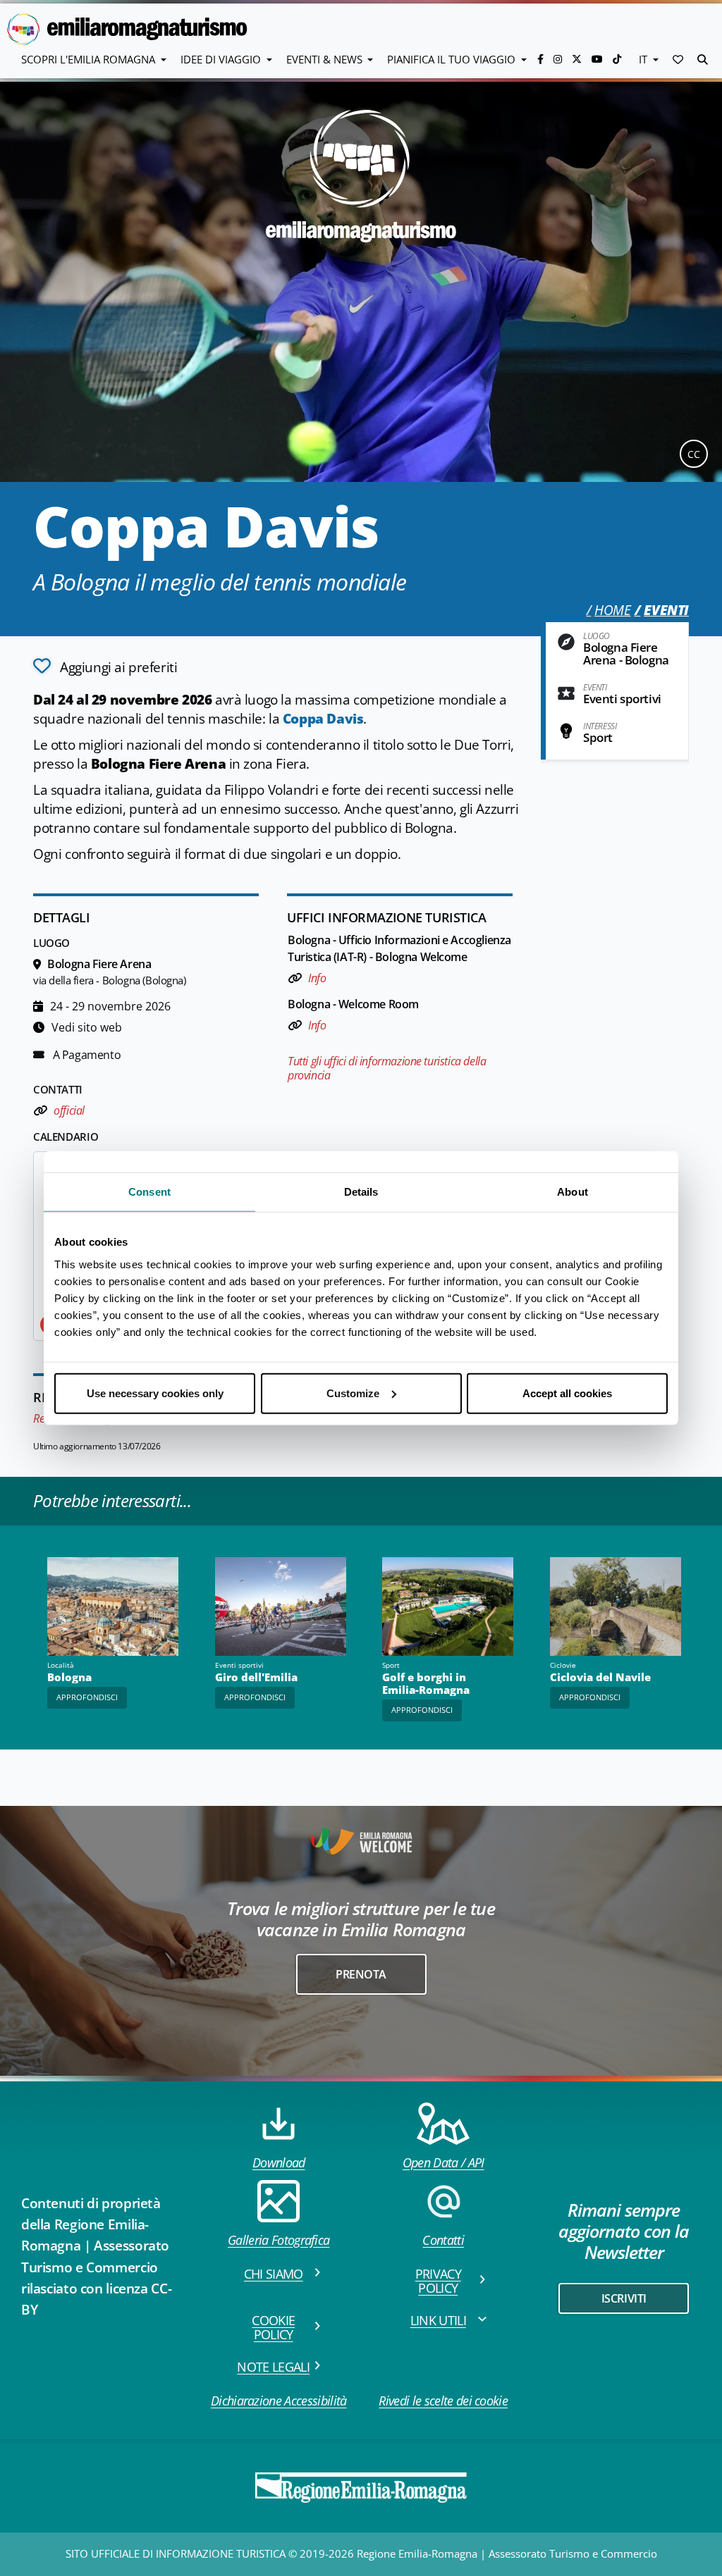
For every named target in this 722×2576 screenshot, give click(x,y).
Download (279, 2162)
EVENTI (666, 610)
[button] (678, 59)
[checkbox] (105, 666)
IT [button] (644, 59)
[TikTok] (617, 59)
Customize (353, 1393)
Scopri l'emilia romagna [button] (90, 59)
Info (317, 978)
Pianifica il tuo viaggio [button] (453, 59)
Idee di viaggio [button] (222, 59)
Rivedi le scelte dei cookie (443, 2401)
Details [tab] (361, 1192)
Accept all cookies (567, 1393)
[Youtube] (599, 59)
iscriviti (624, 2298)
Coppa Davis (323, 719)
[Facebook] (542, 59)
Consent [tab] (149, 1192)
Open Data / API (443, 2162)
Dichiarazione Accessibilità (279, 2401)
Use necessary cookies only (155, 1393)
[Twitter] (578, 59)
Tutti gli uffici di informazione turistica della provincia (387, 1068)
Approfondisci (87, 1697)
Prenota (361, 1974)
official (68, 1110)
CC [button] (694, 454)
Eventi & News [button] (326, 59)
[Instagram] (559, 59)
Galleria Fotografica (279, 2240)
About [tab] (573, 1192)
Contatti (443, 2240)
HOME (612, 610)
